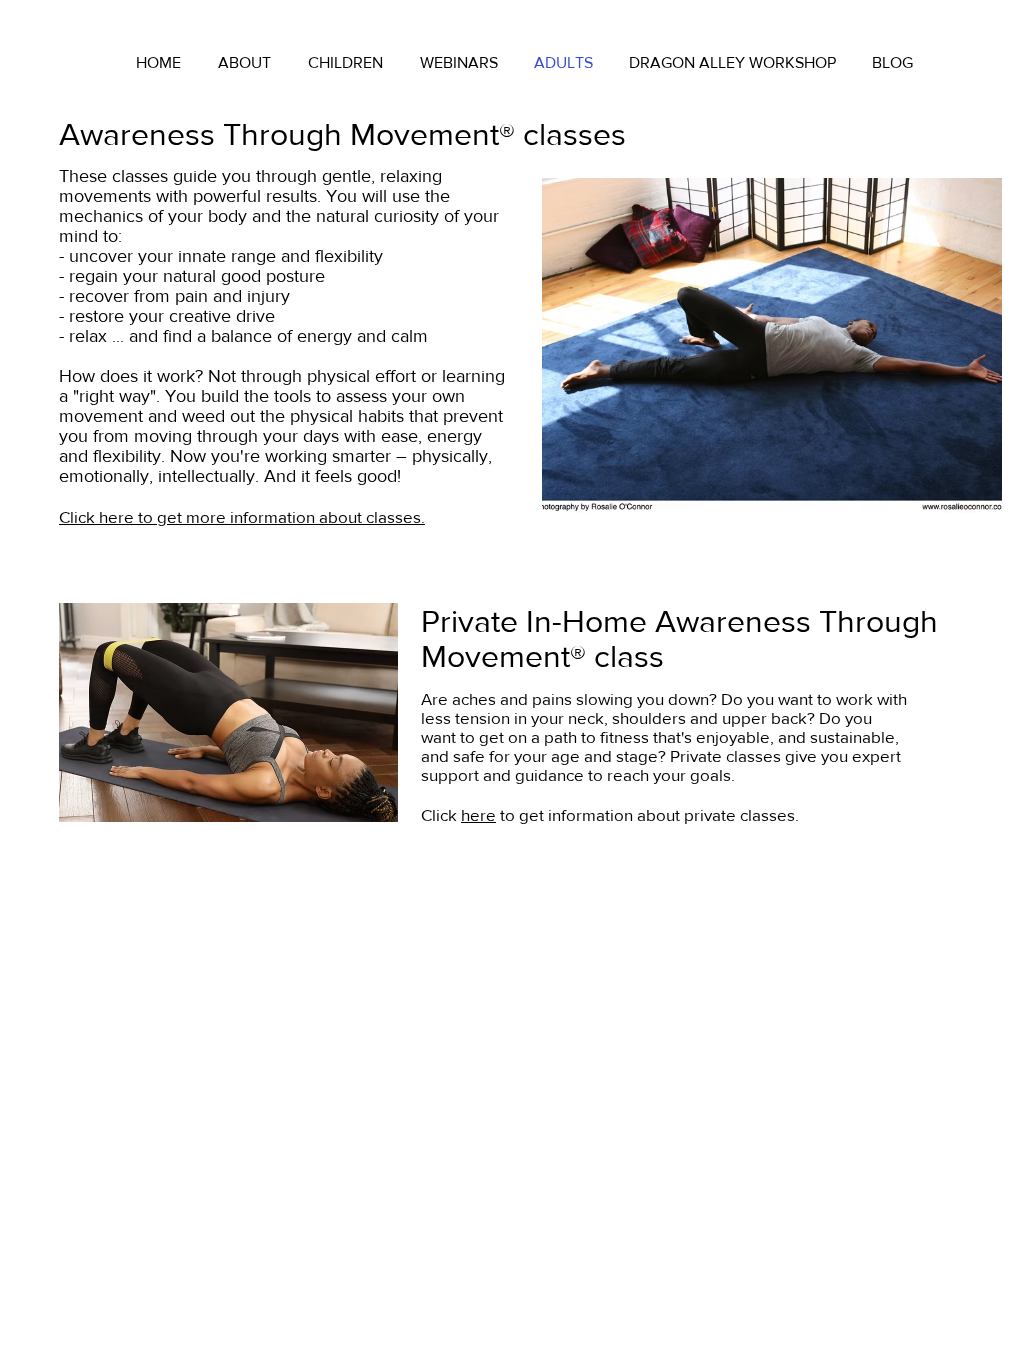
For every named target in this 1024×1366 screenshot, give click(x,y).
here (478, 814)
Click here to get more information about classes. (242, 516)
